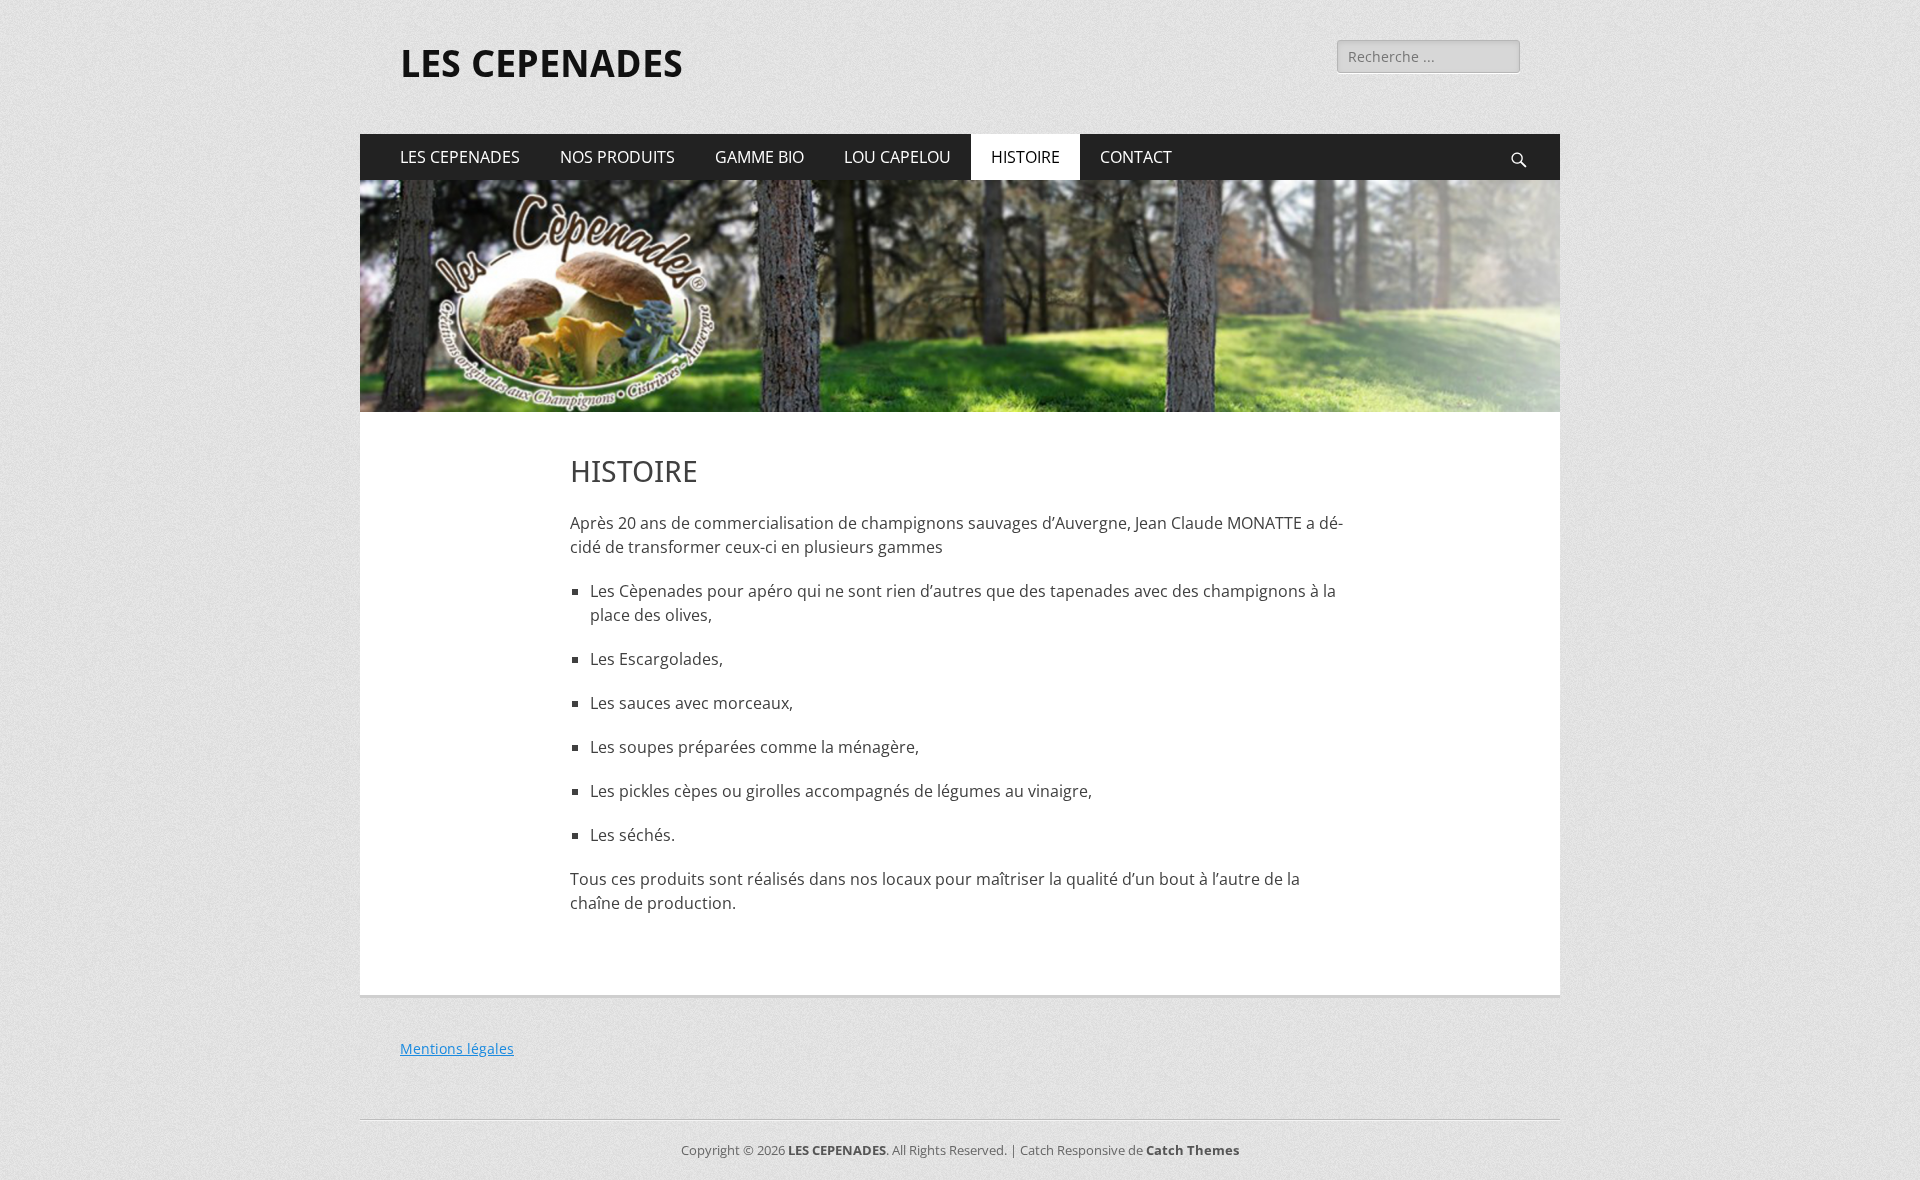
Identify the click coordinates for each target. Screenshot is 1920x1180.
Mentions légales (457, 1048)
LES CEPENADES (541, 64)
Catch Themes (1192, 1150)
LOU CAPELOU (897, 157)
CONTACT (1136, 157)
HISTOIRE (1025, 157)
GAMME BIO (759, 157)
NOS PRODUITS (617, 157)
